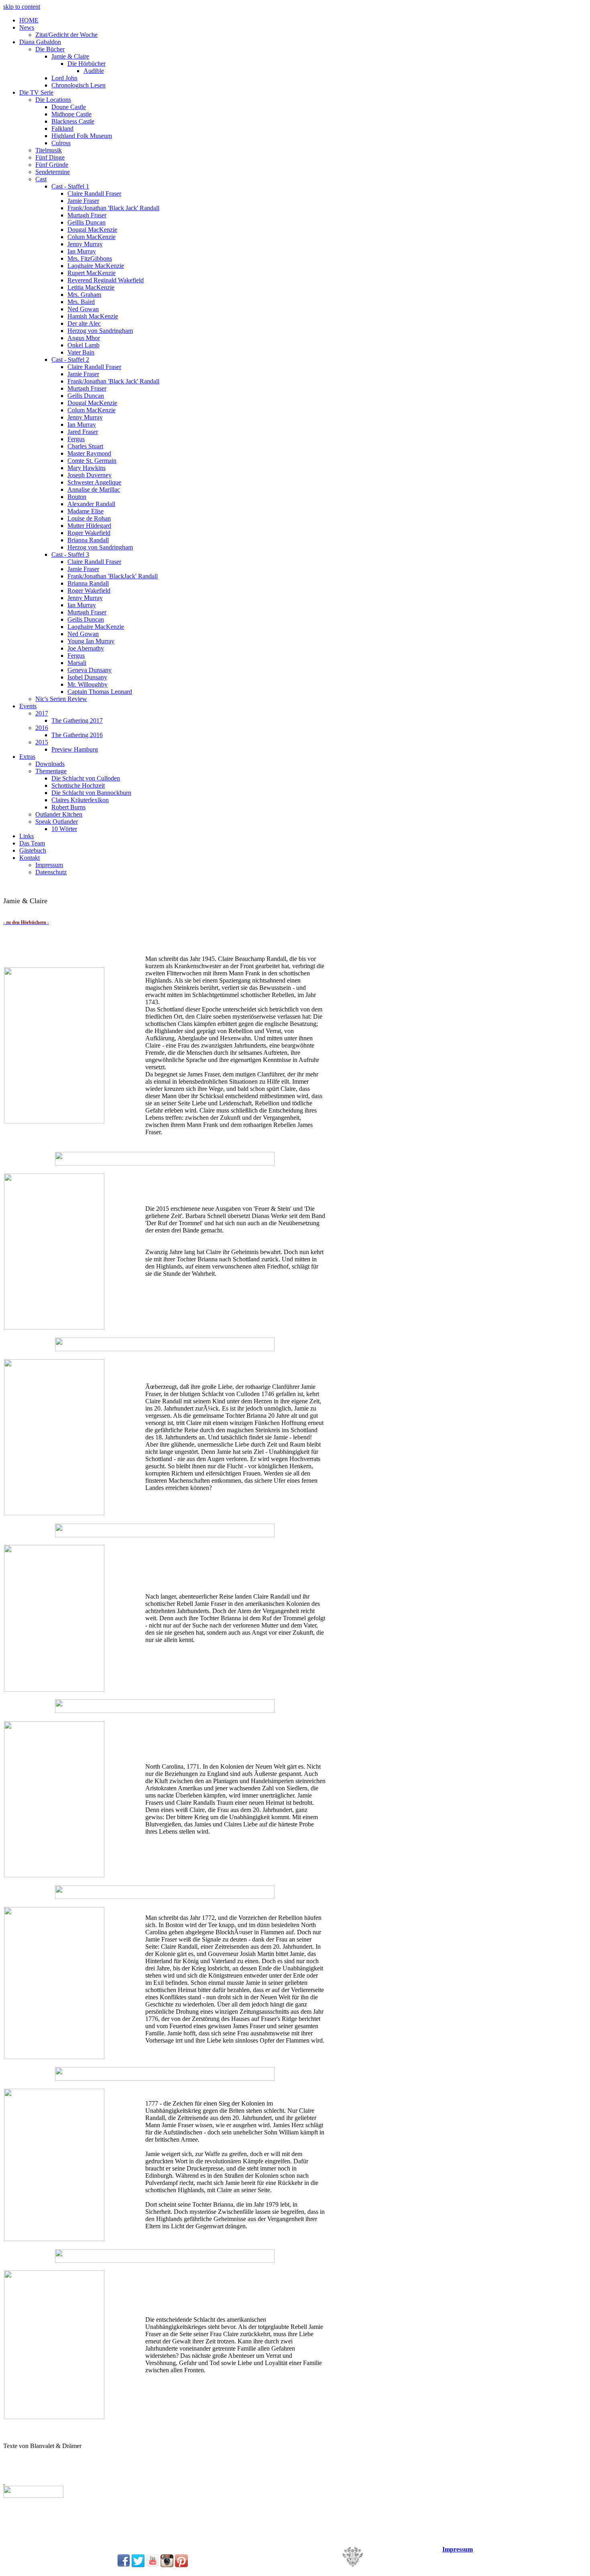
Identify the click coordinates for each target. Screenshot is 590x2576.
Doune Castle (69, 107)
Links (26, 836)
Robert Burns (68, 807)
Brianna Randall (88, 540)
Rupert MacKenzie (92, 273)
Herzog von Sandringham (100, 331)
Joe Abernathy (86, 648)
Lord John (64, 78)
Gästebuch (33, 850)
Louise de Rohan (89, 518)
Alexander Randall (91, 504)
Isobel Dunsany (87, 677)
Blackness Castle (73, 121)
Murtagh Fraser (87, 215)
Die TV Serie (36, 92)
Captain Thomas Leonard (100, 692)
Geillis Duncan (86, 222)
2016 (42, 728)
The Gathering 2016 (77, 735)
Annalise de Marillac (94, 489)
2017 (42, 713)
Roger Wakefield (89, 533)
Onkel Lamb (83, 345)
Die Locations (53, 100)
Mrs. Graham (84, 295)
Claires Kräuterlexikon (80, 800)
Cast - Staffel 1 (70, 186)
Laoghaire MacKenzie (96, 266)
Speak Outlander (57, 822)
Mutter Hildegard (89, 526)
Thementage (51, 771)
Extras (27, 757)
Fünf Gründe (52, 165)
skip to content (22, 7)
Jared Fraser (83, 432)
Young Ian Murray (91, 641)
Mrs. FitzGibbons (90, 258)
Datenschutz (51, 872)
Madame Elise (85, 511)
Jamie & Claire (70, 56)
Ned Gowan (83, 309)
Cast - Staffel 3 (70, 554)
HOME (29, 20)
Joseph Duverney (90, 475)
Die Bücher (50, 49)
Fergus (76, 439)
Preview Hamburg (75, 749)
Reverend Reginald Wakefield (106, 280)
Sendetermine (53, 172)
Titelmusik (49, 150)
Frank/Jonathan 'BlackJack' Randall (113, 576)
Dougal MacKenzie (92, 230)
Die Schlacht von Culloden (86, 778)
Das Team (32, 843)
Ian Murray (82, 251)
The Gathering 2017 (77, 721)
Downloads (50, 764)
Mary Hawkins (86, 468)
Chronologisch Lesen (78, 85)
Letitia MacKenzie (91, 287)
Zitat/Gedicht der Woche (66, 35)
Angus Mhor (84, 338)
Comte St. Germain (92, 461)
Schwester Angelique (94, 482)
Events (28, 706)
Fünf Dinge (50, 157)
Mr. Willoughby (87, 684)
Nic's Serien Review (61, 699)
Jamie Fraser (83, 201)
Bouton (77, 497)
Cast (41, 179)
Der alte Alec (84, 323)
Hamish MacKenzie (93, 316)
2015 (42, 742)
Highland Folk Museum (82, 136)
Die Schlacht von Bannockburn (91, 793)
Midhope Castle (71, 114)
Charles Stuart (85, 446)
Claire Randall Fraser (94, 194)
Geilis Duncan (86, 396)
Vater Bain (81, 352)
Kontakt (29, 858)
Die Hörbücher (86, 64)
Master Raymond (89, 453)
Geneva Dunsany (90, 670)
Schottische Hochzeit (78, 785)
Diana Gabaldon (40, 42)
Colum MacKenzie (92, 237)
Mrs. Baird (81, 302)
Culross (61, 143)
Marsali (77, 663)
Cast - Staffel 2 (70, 360)
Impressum (49, 865)
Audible (94, 71)
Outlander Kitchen (59, 814)
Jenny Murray (85, 244)
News (27, 27)
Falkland (62, 129)
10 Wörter (64, 829)
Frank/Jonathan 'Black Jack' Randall (113, 208)
